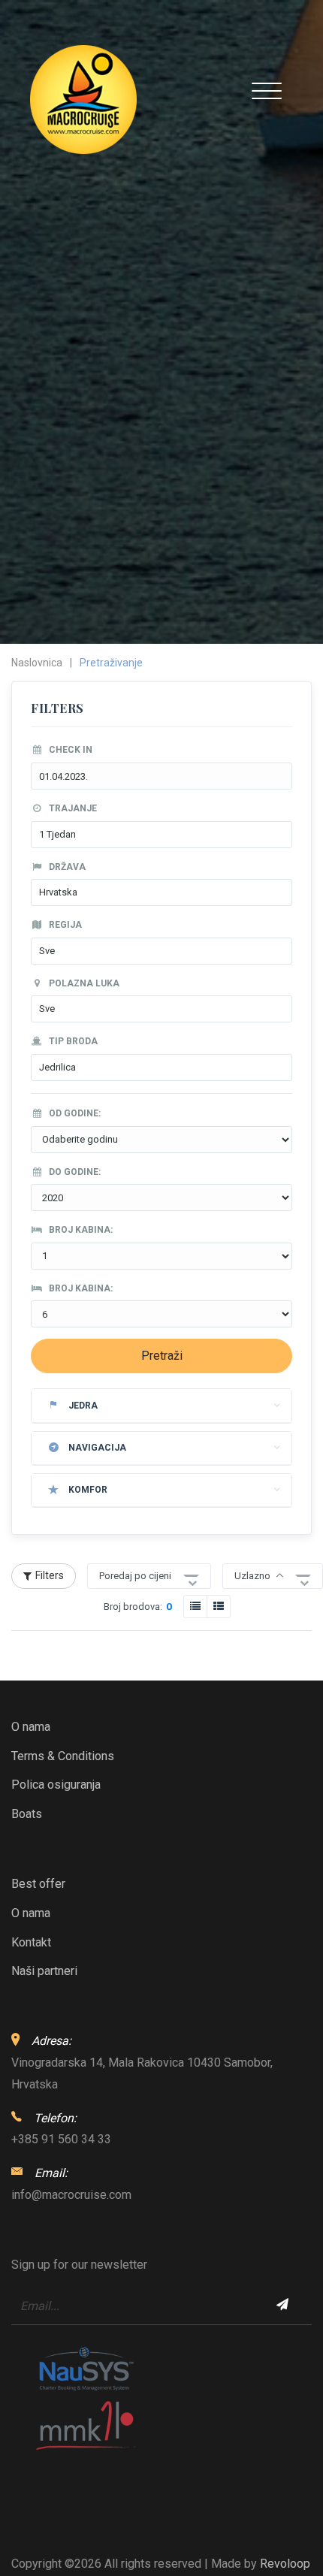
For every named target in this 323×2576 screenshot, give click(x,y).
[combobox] (161, 835)
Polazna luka (83, 983)
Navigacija (97, 1448)
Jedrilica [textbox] (57, 1067)
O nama (31, 1727)
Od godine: (74, 1113)
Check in (69, 750)
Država (66, 867)
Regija (64, 925)
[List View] (219, 1607)
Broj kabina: (80, 1230)
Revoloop (285, 2564)
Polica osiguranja (56, 1785)
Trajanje (72, 808)
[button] (273, 1576)
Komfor (88, 1490)
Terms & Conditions (63, 1756)
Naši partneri (44, 1971)
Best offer (38, 1884)
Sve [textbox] (47, 951)
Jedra (83, 1406)
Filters (50, 1575)
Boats (27, 1814)
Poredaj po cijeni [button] (135, 1576)
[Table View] (195, 1607)
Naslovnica (37, 663)
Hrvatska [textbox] (58, 892)
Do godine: (74, 1172)
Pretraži (162, 1356)
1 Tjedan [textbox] (57, 834)
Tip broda (72, 1041)
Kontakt (31, 1942)
